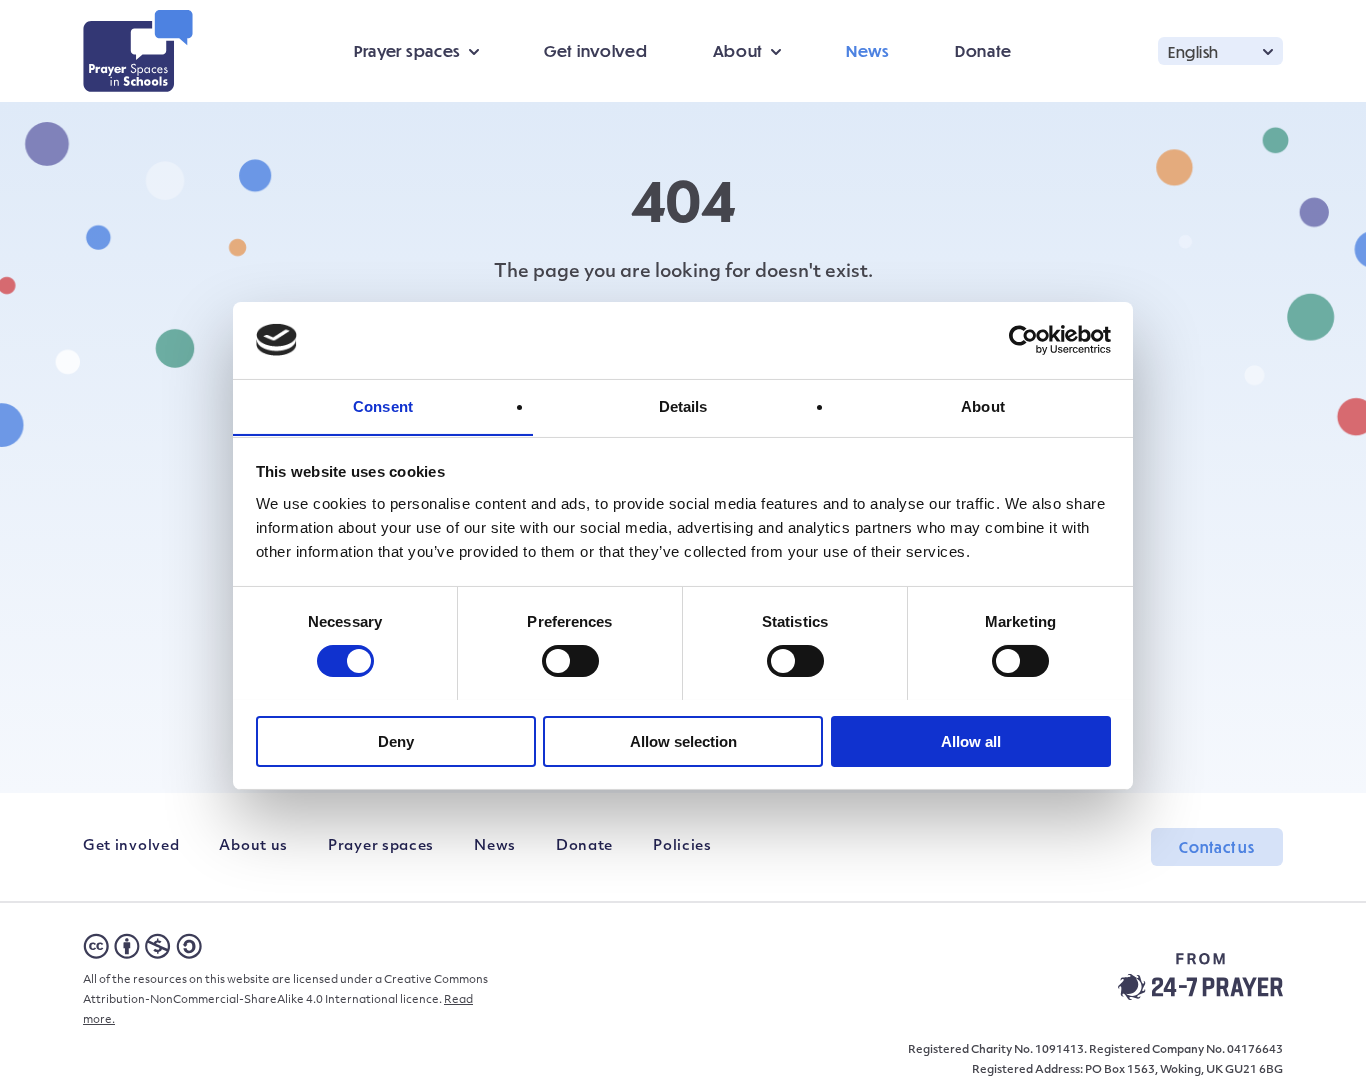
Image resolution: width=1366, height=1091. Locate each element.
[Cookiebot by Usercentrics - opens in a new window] (1023, 340)
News (868, 50)
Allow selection (683, 740)
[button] (1220, 50)
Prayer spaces (381, 846)
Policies (682, 846)
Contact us (1217, 847)
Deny (396, 740)
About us (253, 846)
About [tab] (983, 405)
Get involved (595, 50)
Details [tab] (683, 405)
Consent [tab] (383, 405)
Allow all (971, 740)
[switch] (570, 661)
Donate (983, 50)
